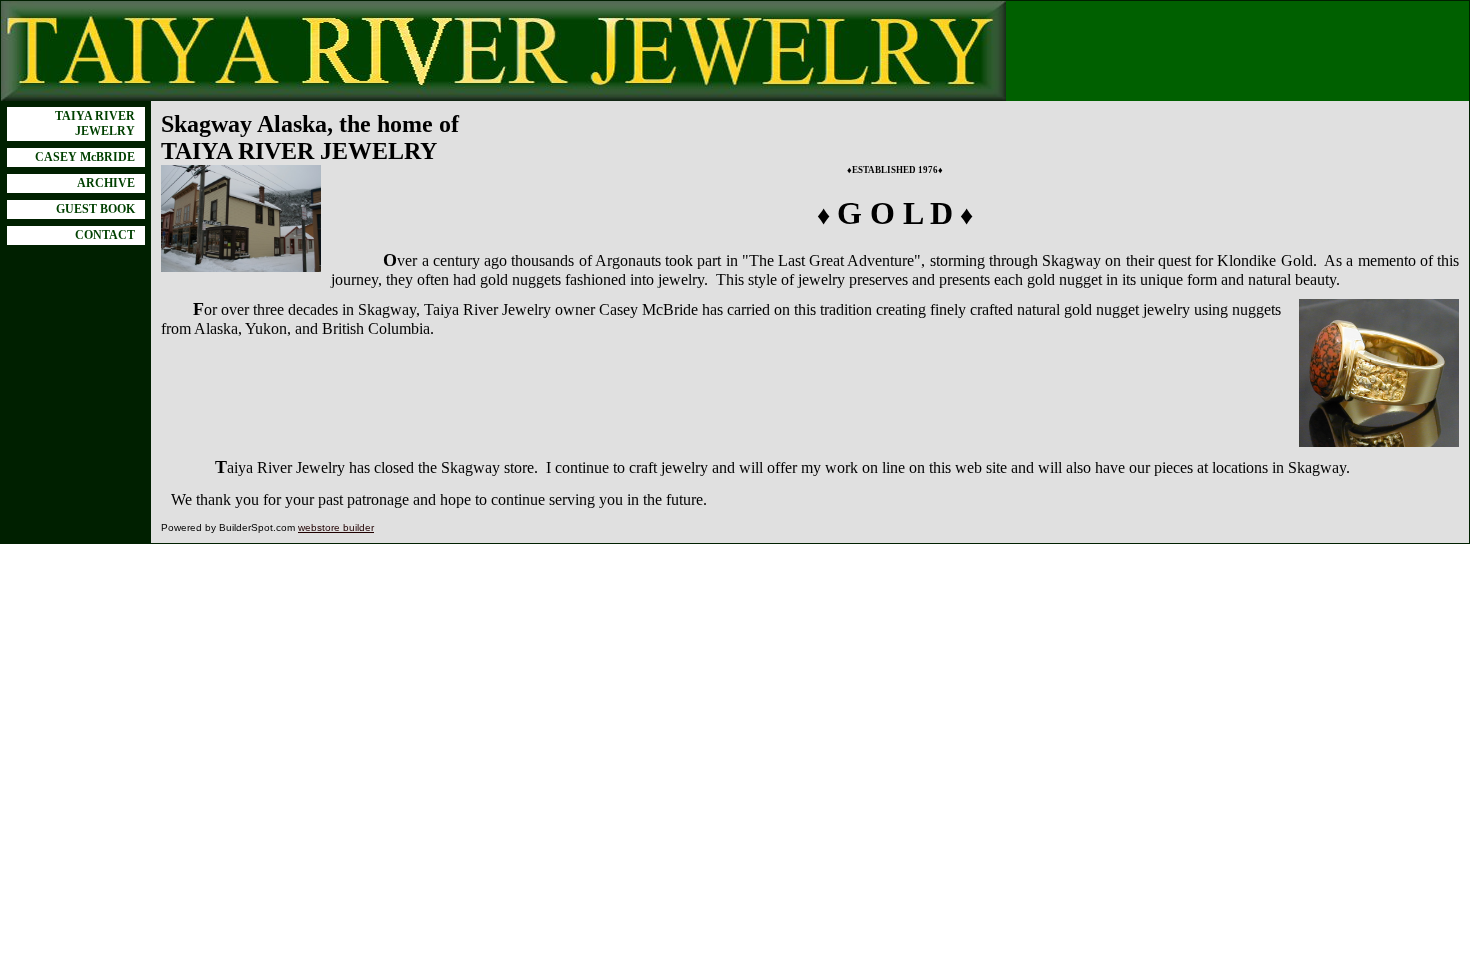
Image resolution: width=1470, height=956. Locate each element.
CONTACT (105, 235)
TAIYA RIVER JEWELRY (95, 123)
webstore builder (336, 527)
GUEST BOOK (95, 209)
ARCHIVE (106, 183)
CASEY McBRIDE (85, 157)
